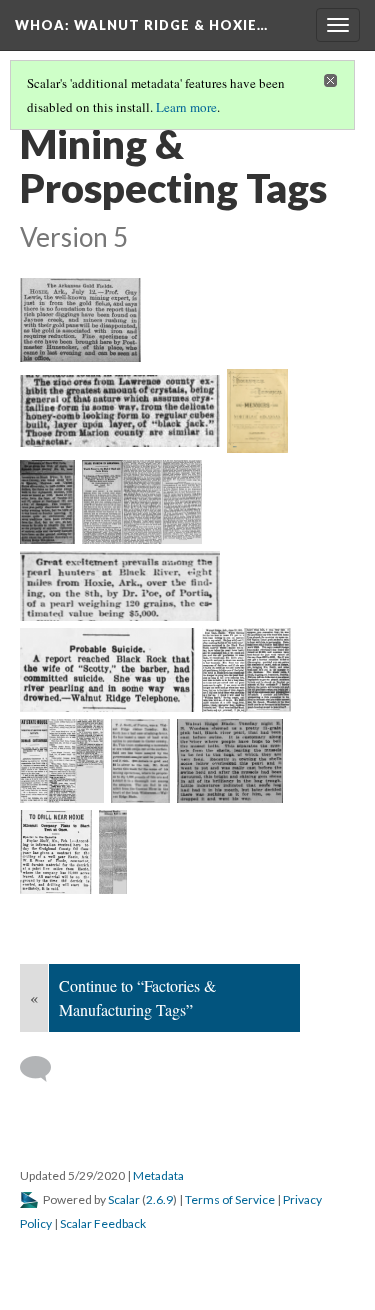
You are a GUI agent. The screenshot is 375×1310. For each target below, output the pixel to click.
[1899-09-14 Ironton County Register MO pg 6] (120, 586)
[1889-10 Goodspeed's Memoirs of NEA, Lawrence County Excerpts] (257, 411)
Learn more (186, 107)
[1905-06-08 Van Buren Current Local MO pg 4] (140, 761)
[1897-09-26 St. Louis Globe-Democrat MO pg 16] (141, 502)
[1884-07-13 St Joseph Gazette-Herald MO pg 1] (80, 320)
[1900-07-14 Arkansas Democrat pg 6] (107, 670)
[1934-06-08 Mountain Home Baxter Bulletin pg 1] (113, 852)
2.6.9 (159, 1199)
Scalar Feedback (103, 1223)
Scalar (124, 1199)
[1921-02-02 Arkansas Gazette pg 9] (56, 852)
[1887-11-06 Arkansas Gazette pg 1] (120, 411)
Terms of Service (230, 1199)
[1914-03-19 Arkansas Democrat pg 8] (230, 761)
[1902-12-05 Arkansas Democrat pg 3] (62, 761)
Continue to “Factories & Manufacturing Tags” (137, 997)
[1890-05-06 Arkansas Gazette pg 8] (47, 502)
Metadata (158, 1175)
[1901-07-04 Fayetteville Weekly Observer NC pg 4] (246, 670)
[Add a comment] (44, 1069)
